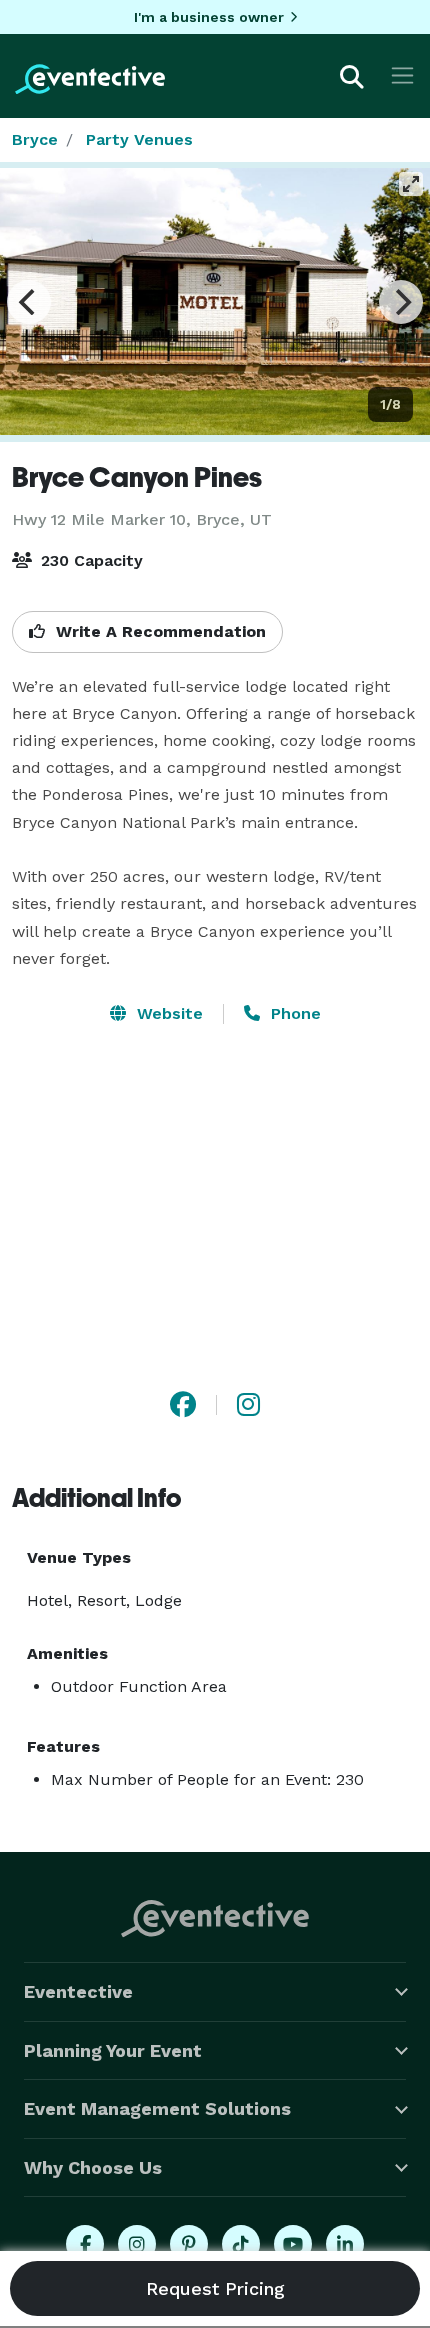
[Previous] (29, 302)
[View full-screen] (411, 184)
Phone (293, 1013)
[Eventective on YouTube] (293, 2244)
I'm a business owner (209, 17)
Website (167, 1013)
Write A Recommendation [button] (158, 631)
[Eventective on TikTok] (241, 2244)
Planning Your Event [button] (113, 2050)
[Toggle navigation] (402, 75)
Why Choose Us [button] (93, 2167)
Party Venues (139, 139)
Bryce (35, 139)
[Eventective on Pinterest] (189, 2244)
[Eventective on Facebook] (85, 2244)
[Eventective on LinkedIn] (345, 2244)
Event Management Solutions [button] (157, 2108)
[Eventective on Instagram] (137, 2244)
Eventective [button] (78, 1991)
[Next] (401, 302)
